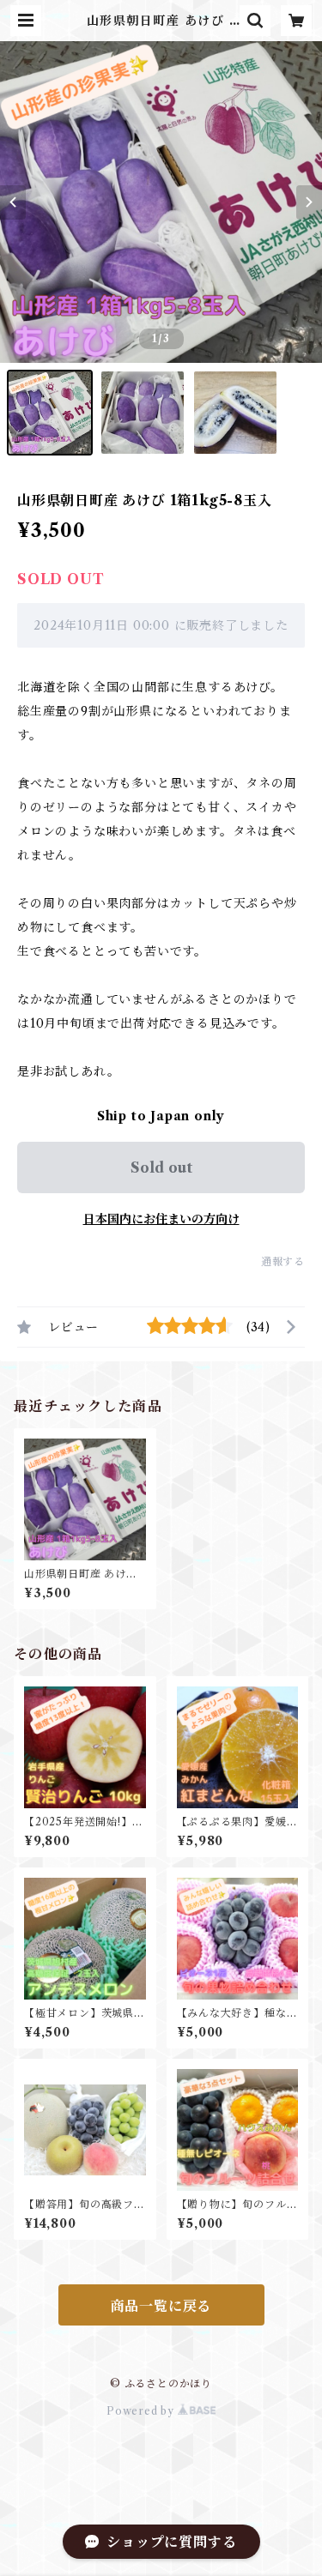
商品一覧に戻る (161, 2306)
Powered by (142, 2411)
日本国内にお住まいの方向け (161, 1219)
